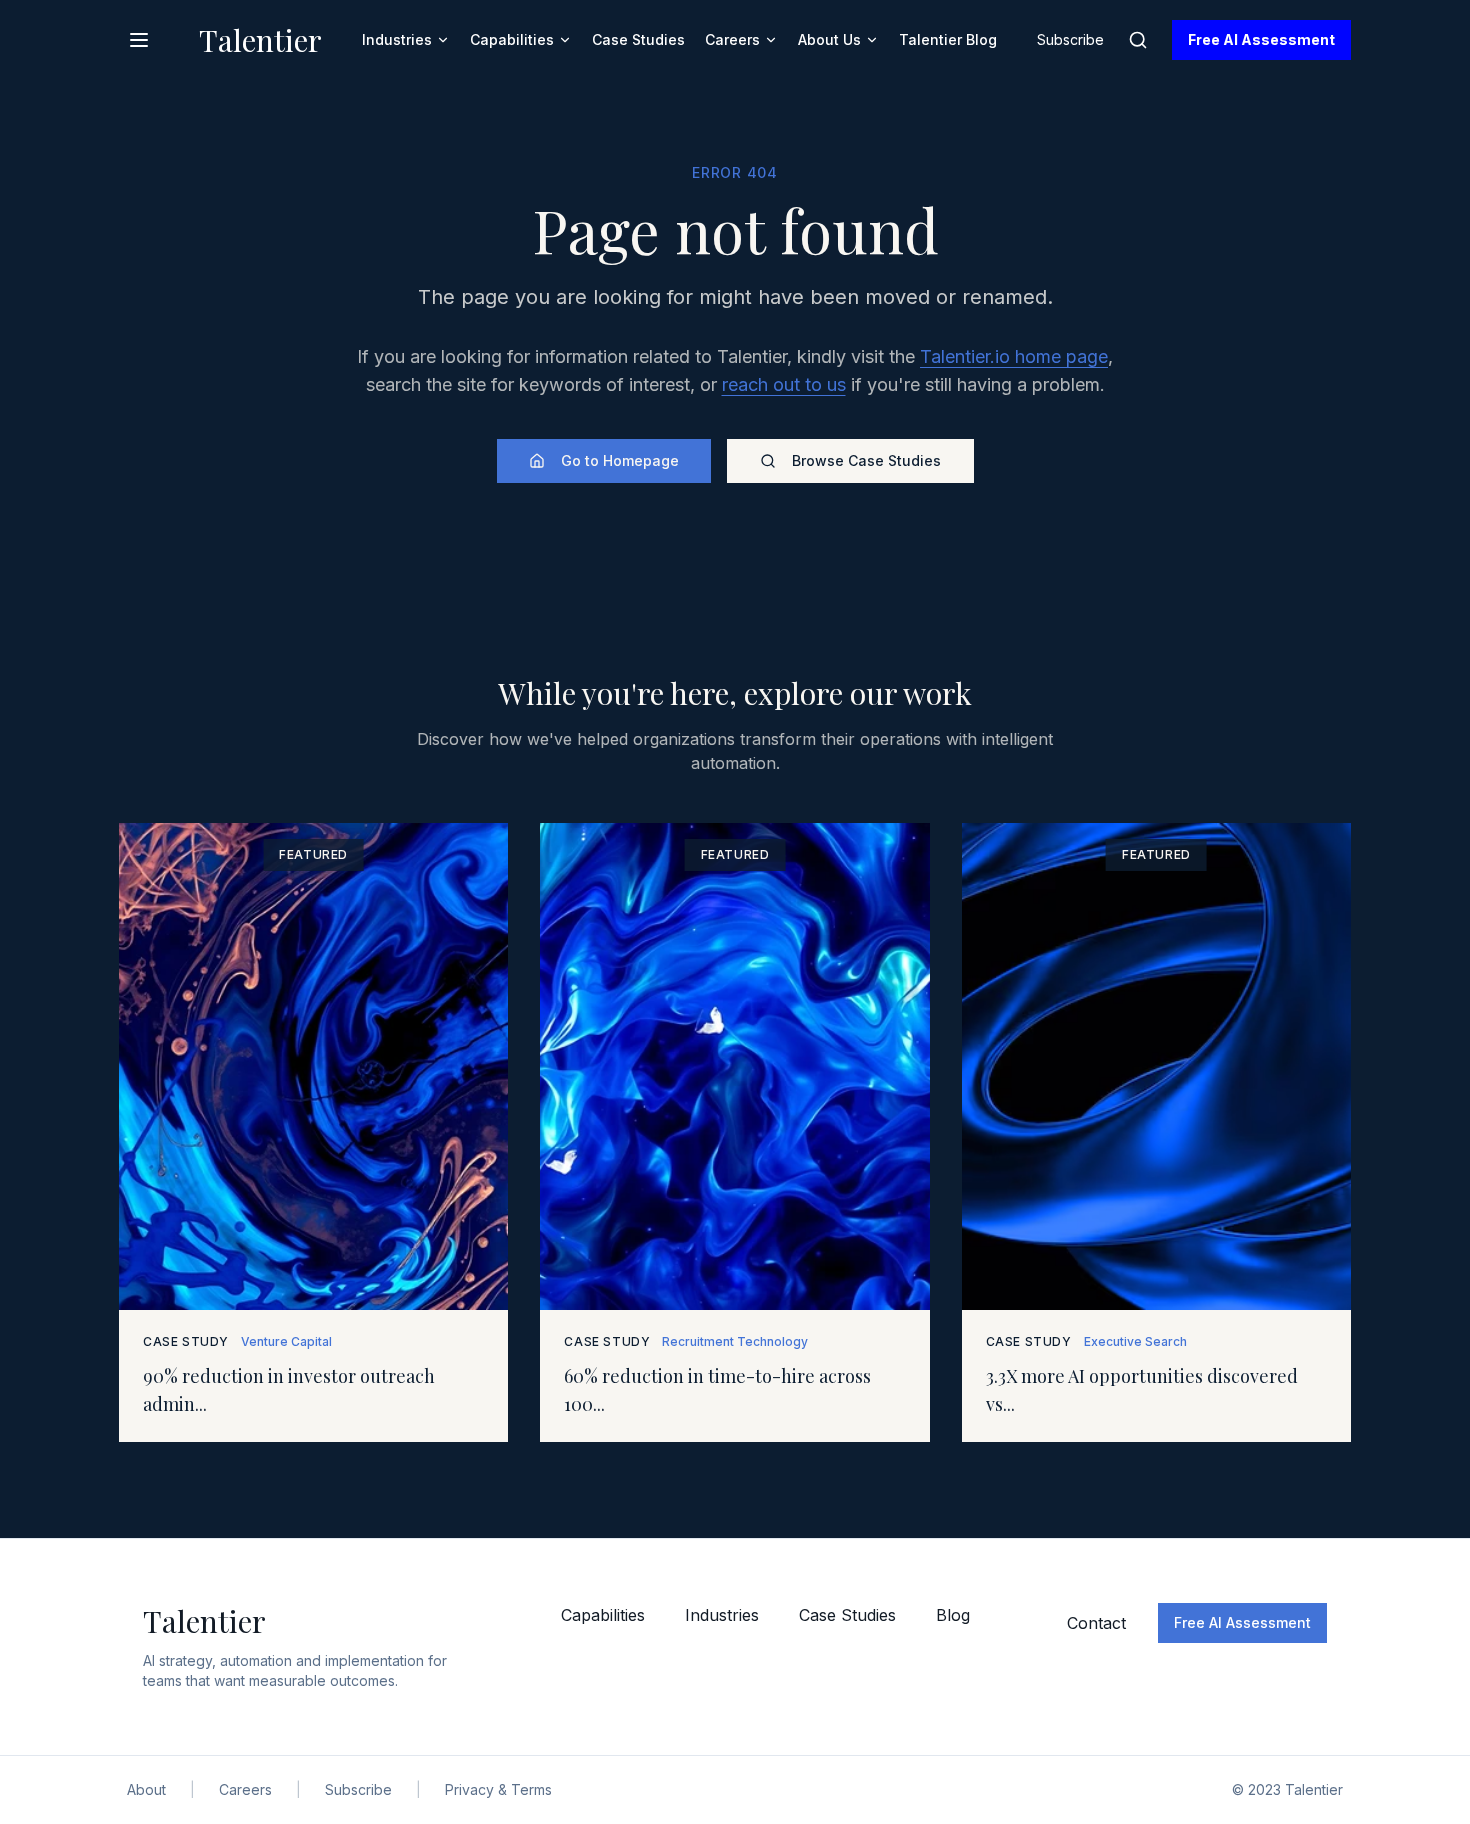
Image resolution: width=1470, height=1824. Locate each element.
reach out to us (784, 384)
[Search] (1138, 40)
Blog (953, 1615)
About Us (829, 39)
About (146, 1789)
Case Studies (638, 39)
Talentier (260, 40)
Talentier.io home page (1014, 356)
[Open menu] (139, 40)
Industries (397, 39)
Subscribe (1070, 39)
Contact (1096, 1623)
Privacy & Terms (498, 1789)
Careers (732, 39)
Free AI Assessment (1261, 39)
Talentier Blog (948, 39)
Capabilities (512, 39)
